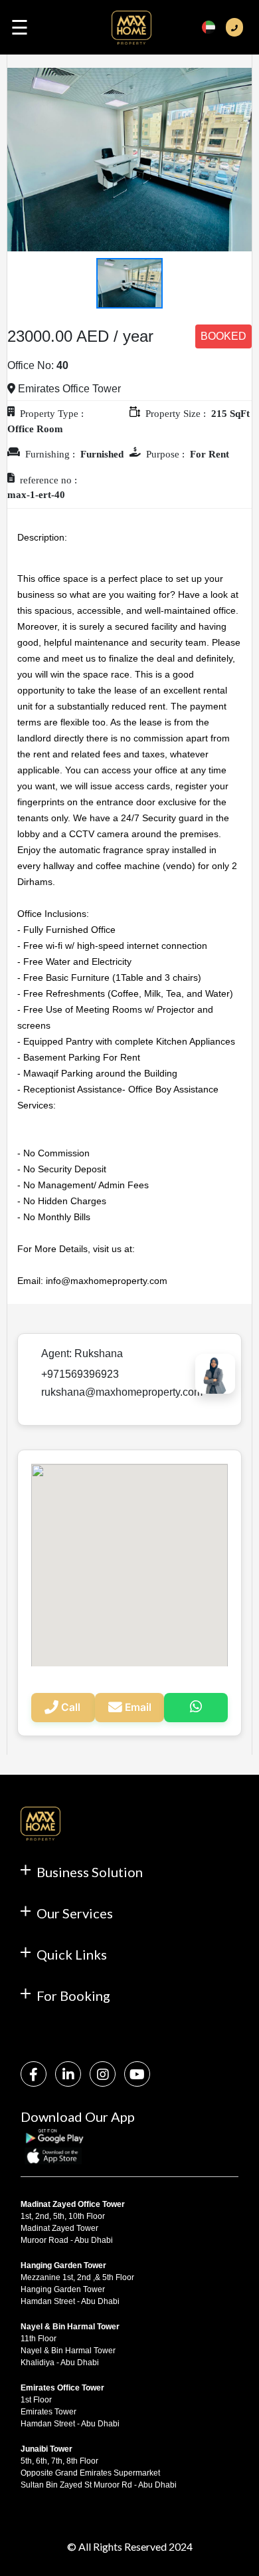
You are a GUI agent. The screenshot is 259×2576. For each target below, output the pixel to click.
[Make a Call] (234, 28)
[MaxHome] (131, 33)
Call (71, 1707)
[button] (26, 160)
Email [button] (138, 1707)
